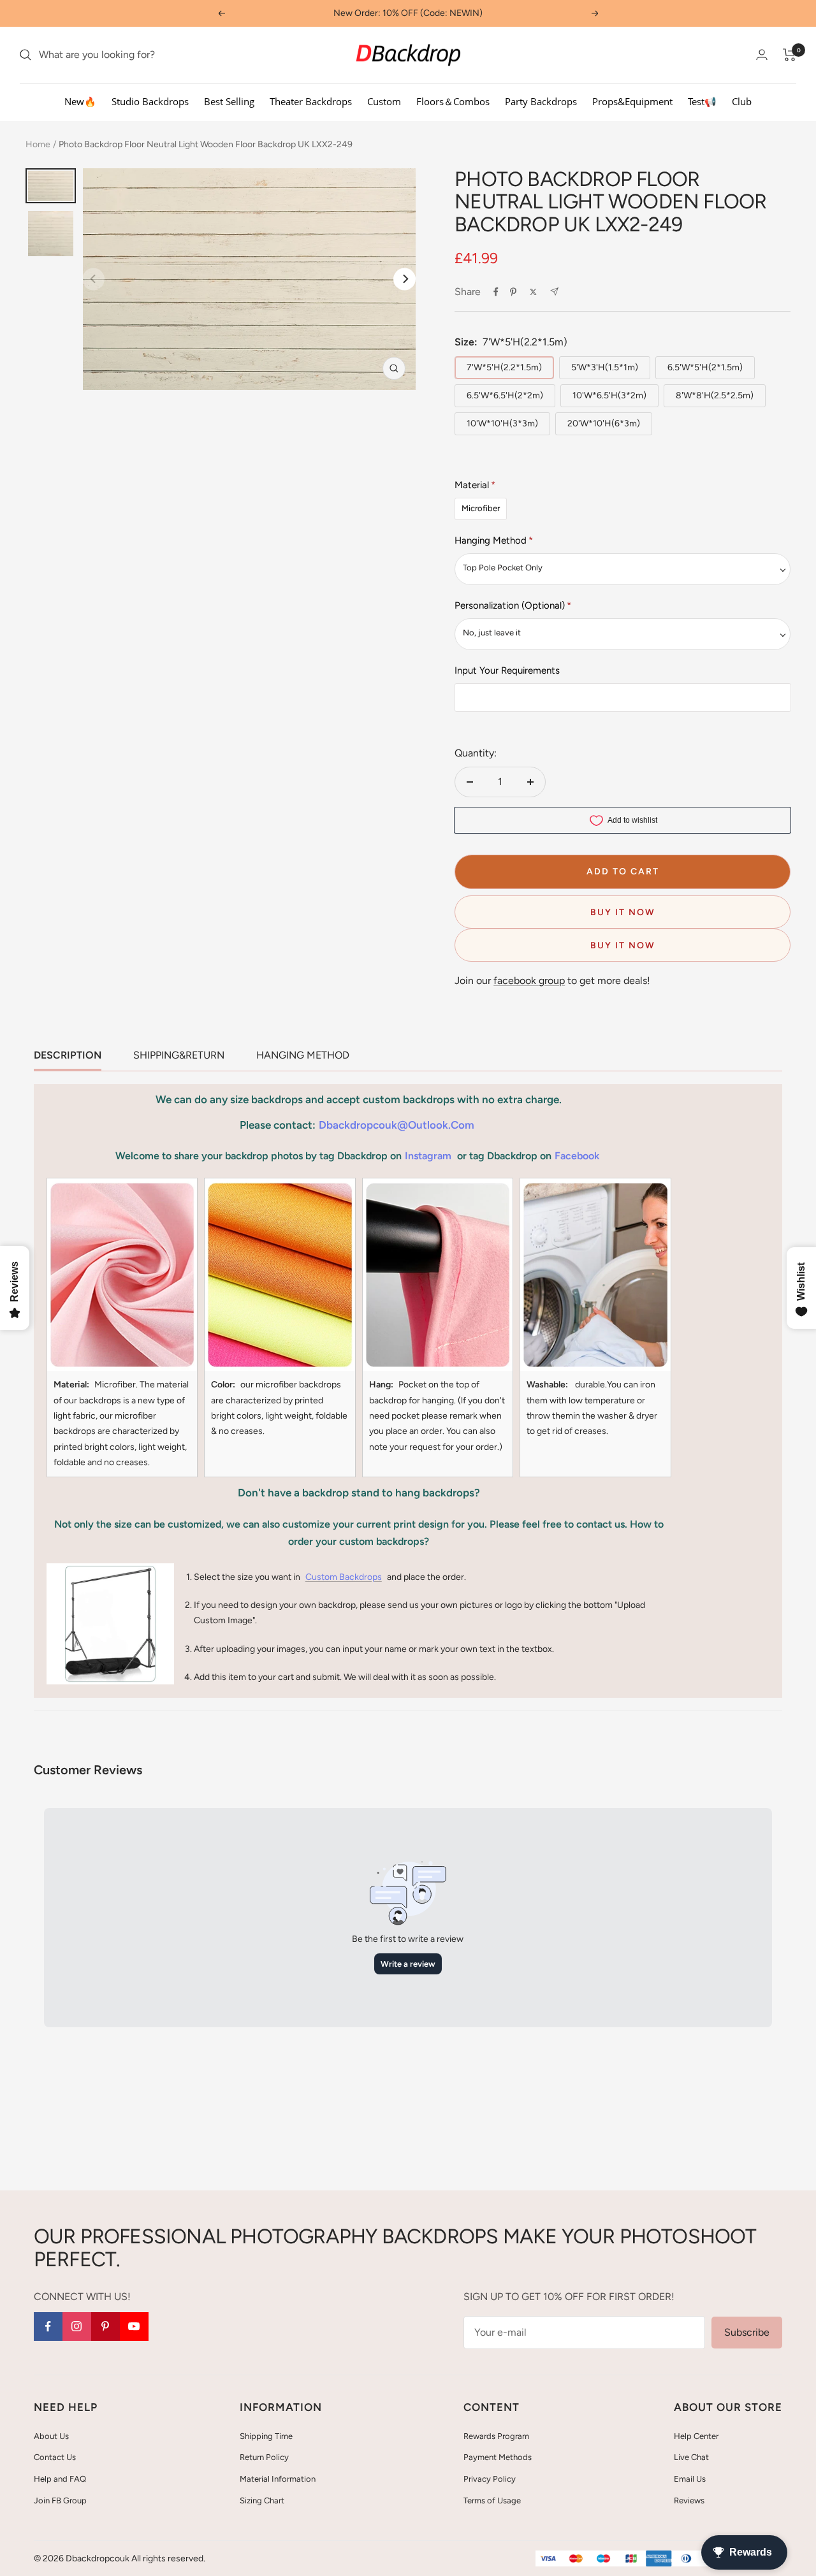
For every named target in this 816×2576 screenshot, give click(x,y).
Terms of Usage (492, 2500)
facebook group (529, 980)
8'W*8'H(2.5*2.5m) (715, 395)
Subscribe (747, 2332)
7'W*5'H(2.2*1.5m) (504, 367)
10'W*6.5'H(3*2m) (609, 395)
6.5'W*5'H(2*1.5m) (705, 367)
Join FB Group (60, 2500)
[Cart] (790, 55)
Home (38, 144)
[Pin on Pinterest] (513, 292)
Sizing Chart (262, 2500)
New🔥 (80, 101)
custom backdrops (344, 1577)
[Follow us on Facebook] (48, 2326)
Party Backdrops (541, 101)
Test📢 (702, 101)
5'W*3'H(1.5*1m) (605, 367)
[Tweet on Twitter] (533, 292)
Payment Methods (498, 2457)
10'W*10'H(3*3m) (502, 423)
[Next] (404, 279)
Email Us (690, 2479)
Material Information (278, 2479)
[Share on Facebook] (496, 292)
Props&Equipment (632, 101)
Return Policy (264, 2457)
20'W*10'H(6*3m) (604, 423)
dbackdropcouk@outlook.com (397, 1125)
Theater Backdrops (311, 101)
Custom (384, 101)
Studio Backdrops (150, 101)
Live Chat (691, 2457)
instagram (428, 1156)
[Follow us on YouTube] (134, 2326)
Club (742, 101)
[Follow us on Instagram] (77, 2326)
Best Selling (229, 101)
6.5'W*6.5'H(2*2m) (505, 395)
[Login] (762, 54)
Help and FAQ (60, 2479)
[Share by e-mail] (554, 292)
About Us (51, 2436)
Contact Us (55, 2457)
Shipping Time (266, 2436)
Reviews (689, 2500)
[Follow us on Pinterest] (106, 2326)
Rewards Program (496, 2436)
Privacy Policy (490, 2479)
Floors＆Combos (453, 101)
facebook (577, 1156)
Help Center (696, 2436)
